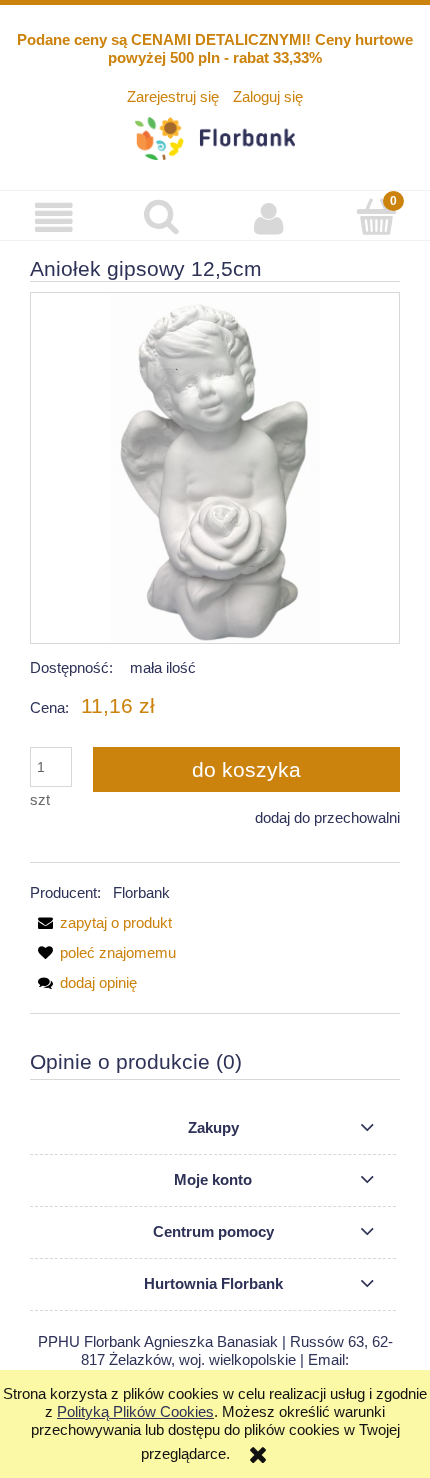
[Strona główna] (215, 135)
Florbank (141, 892)
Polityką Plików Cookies (135, 1411)
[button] (54, 218)
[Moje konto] (269, 218)
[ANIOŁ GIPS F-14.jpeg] (215, 467)
